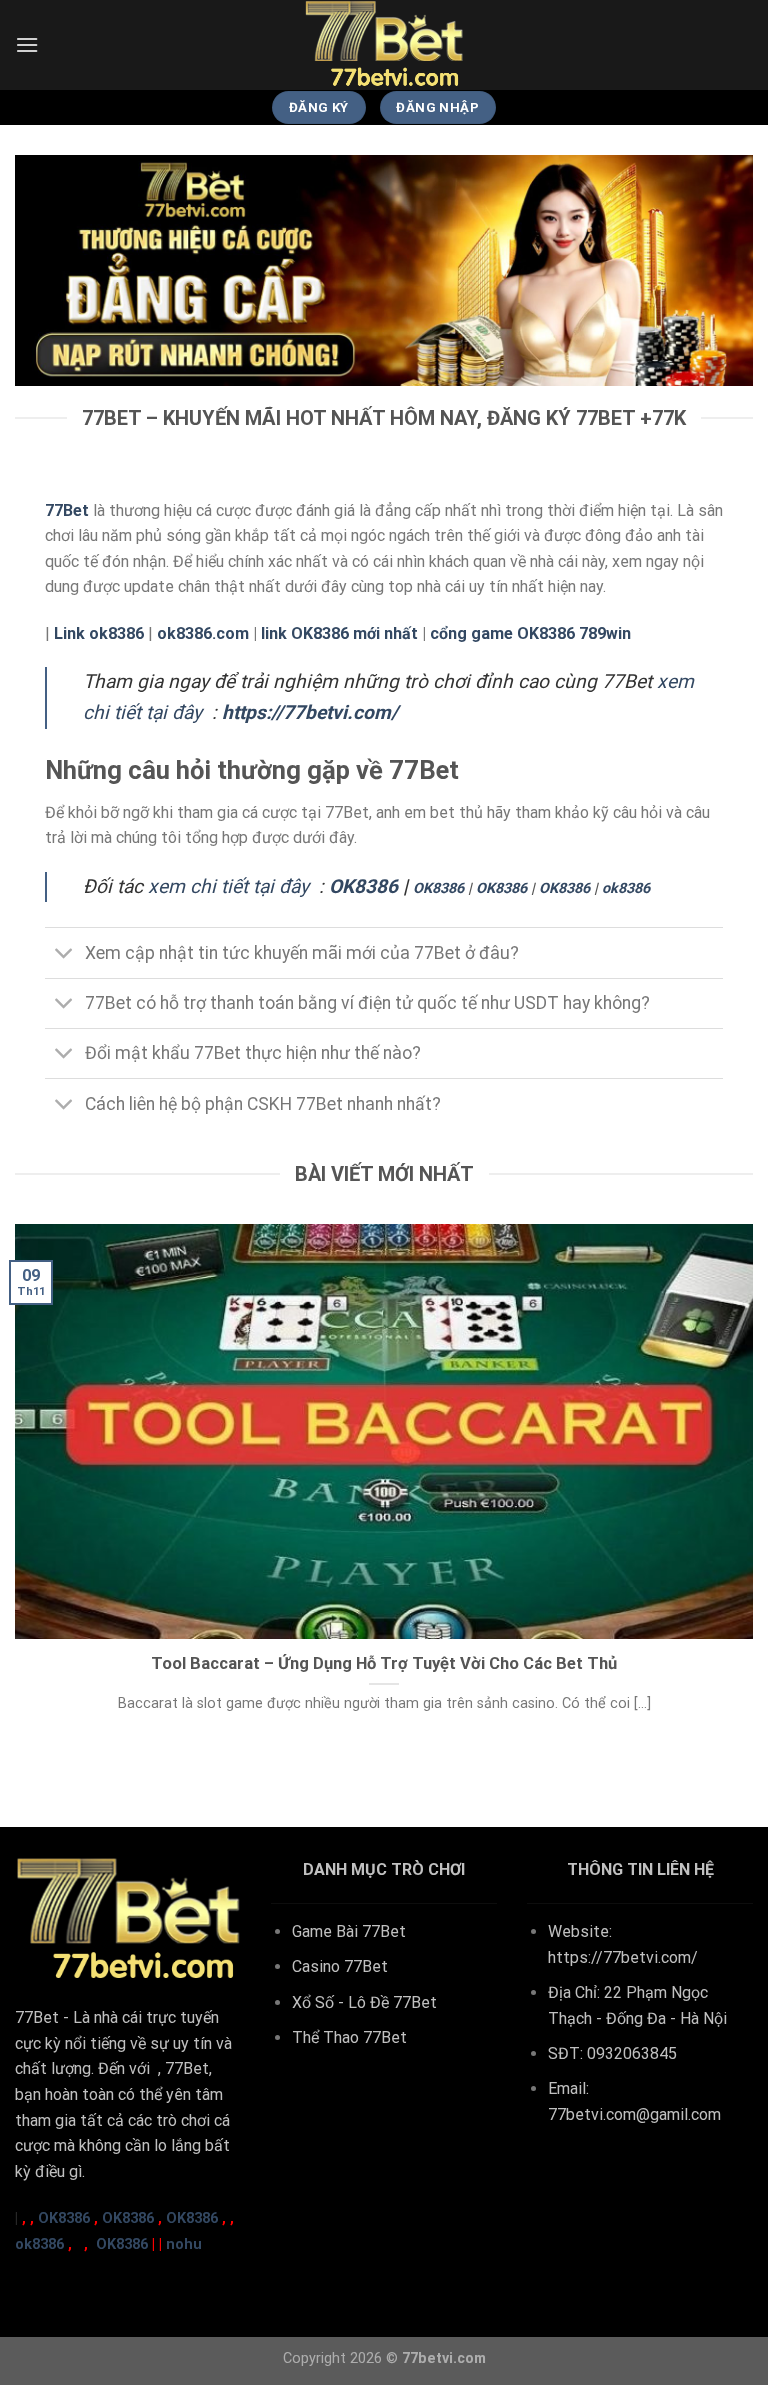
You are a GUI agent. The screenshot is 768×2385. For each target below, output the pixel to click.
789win (605, 633)
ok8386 (626, 888)
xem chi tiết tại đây (228, 886)
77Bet (37, 2017)
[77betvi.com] (384, 45)
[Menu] (27, 44)
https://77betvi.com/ (623, 1957)
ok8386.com (203, 633)
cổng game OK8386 (502, 633)
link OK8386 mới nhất (339, 633)
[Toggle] (64, 954)
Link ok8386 (99, 633)
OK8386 (363, 886)
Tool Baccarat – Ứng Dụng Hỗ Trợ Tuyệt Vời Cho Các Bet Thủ (384, 1663)
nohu (184, 2244)
